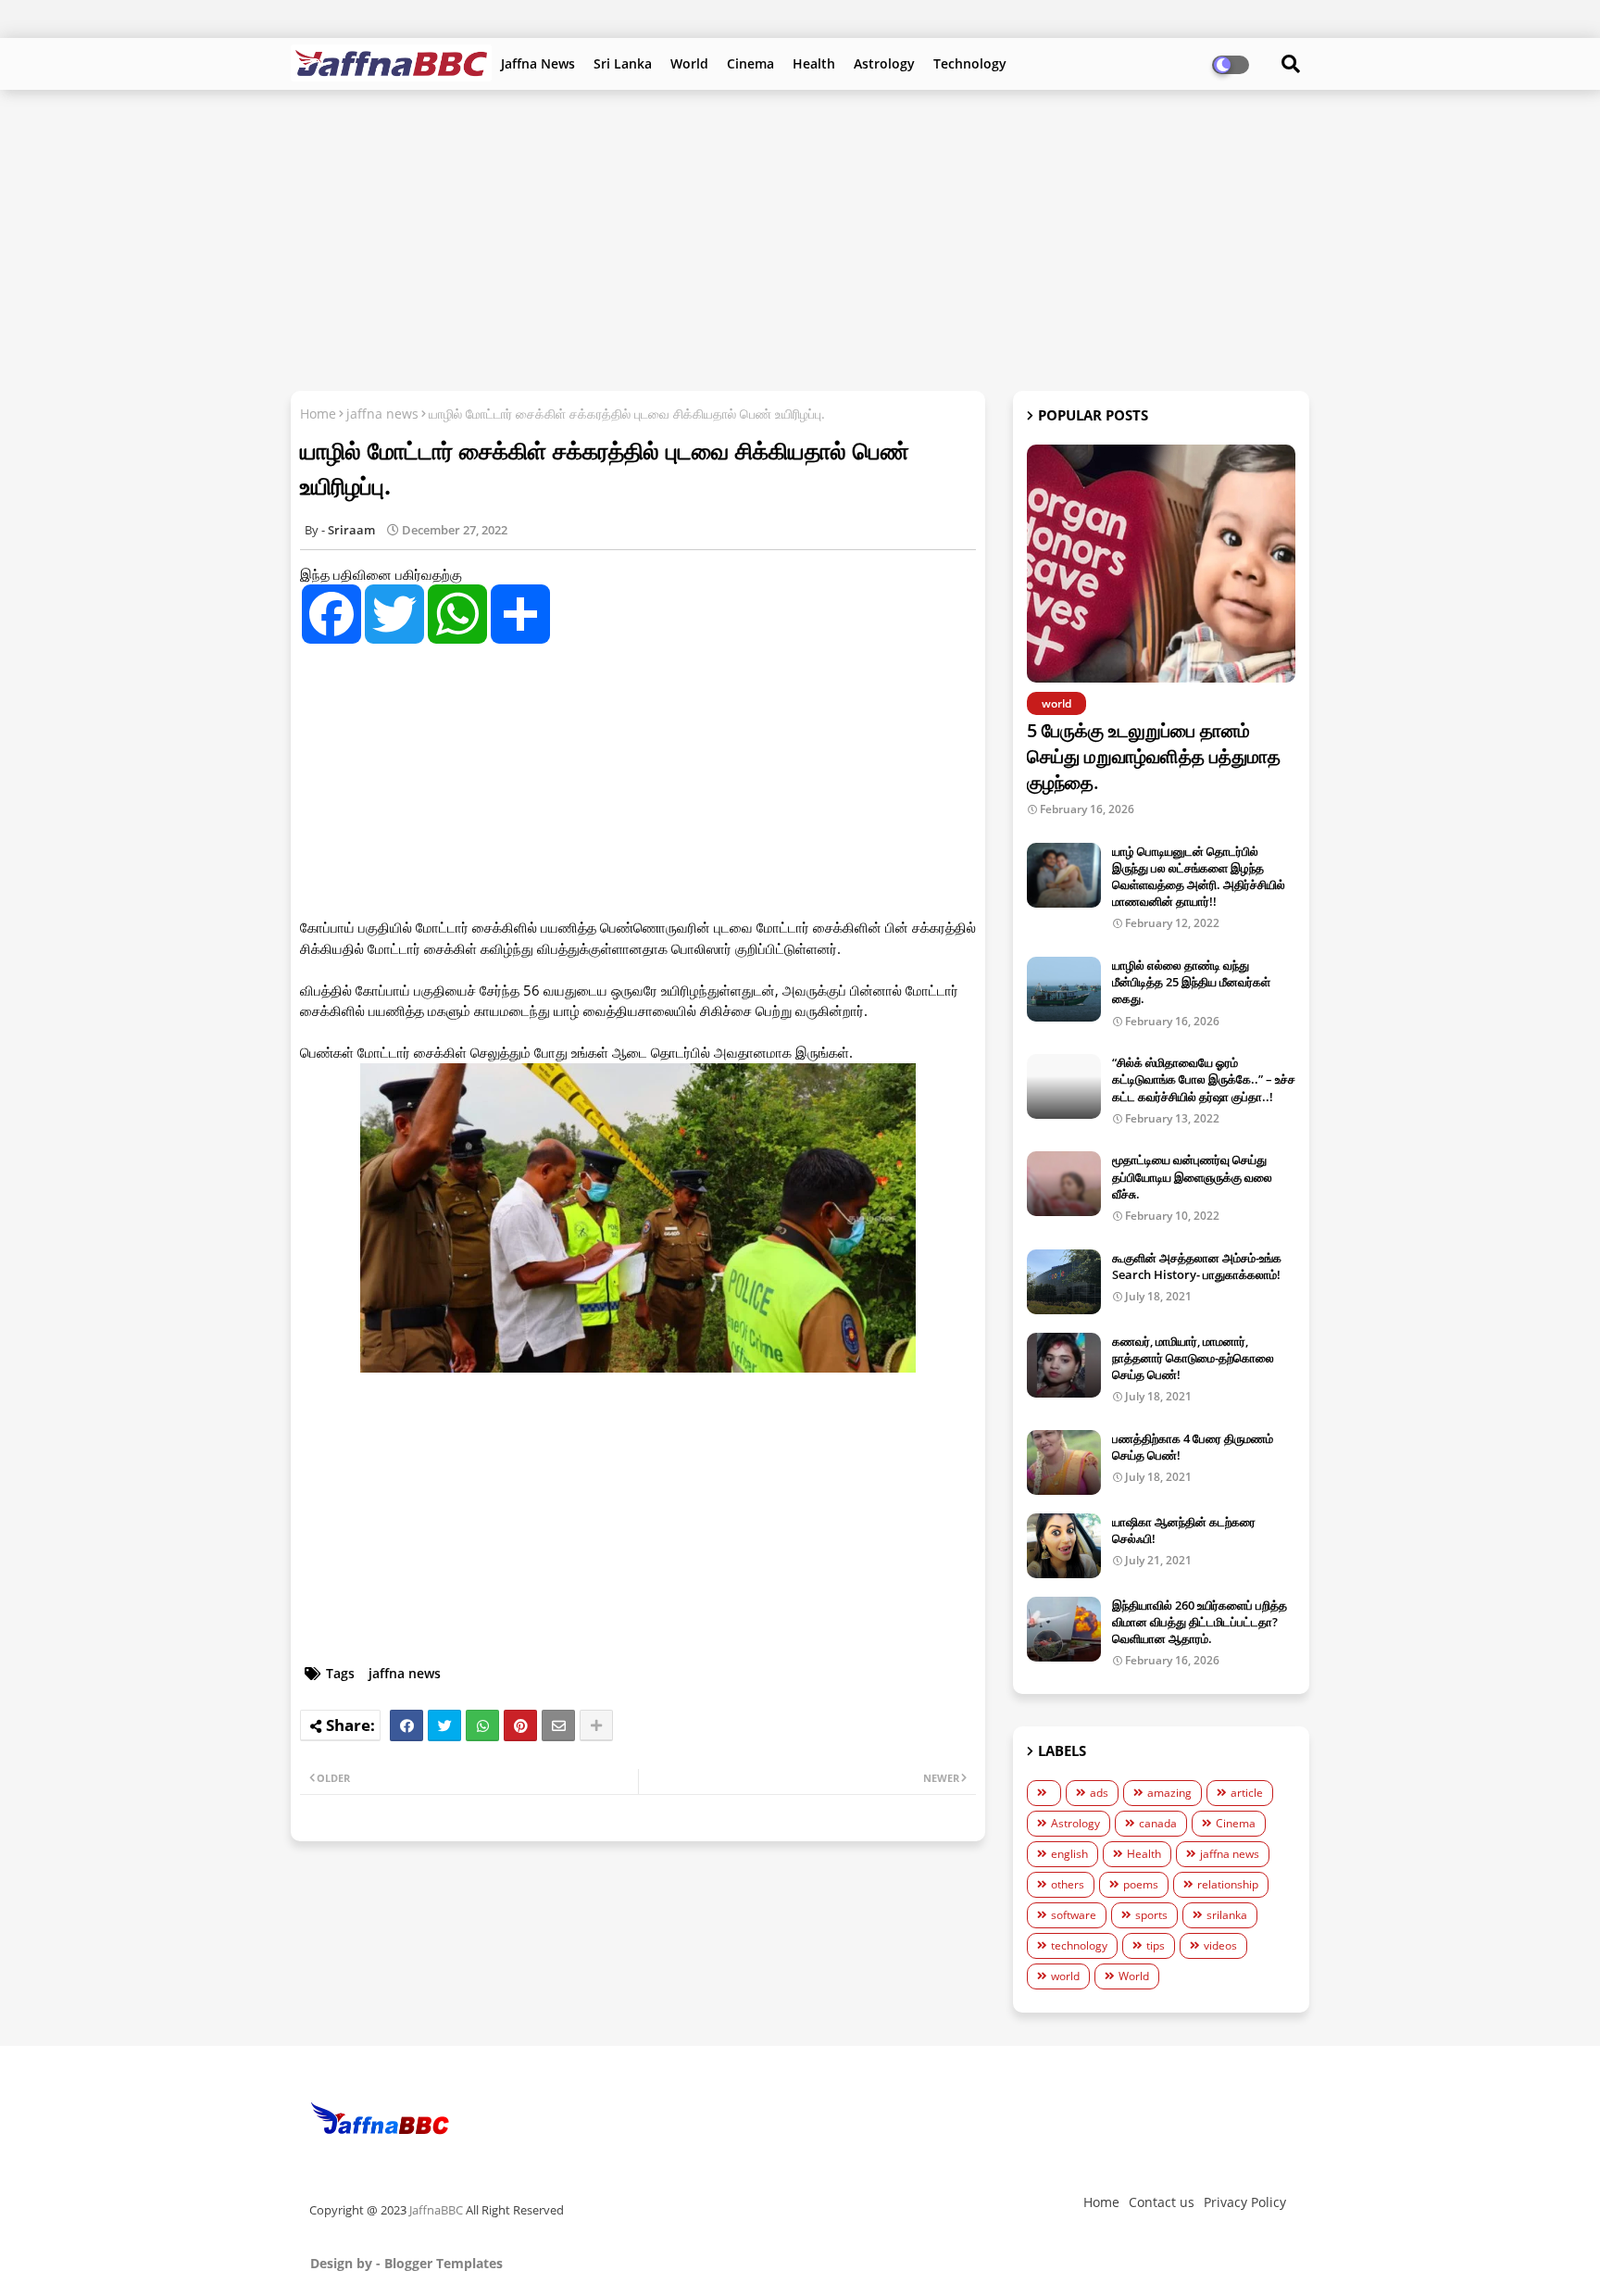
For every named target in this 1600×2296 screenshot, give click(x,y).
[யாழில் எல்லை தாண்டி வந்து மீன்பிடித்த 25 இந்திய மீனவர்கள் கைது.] (1064, 989)
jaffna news (382, 414)
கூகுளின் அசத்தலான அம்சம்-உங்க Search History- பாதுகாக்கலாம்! (1197, 1266)
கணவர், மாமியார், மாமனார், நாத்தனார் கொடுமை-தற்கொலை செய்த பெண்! (1193, 1358)
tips (1156, 1945)
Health (814, 63)
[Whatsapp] (482, 1725)
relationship (1228, 1884)
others (1068, 1884)
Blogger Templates (444, 2263)
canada (1158, 1823)
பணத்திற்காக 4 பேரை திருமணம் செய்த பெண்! (1193, 1447)
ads (1099, 1793)
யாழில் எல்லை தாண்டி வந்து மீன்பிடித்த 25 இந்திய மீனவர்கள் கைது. (1191, 982)
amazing (1169, 1793)
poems (1141, 1884)
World (689, 63)
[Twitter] (444, 1725)
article (1247, 1793)
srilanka (1227, 1915)
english (1069, 1854)
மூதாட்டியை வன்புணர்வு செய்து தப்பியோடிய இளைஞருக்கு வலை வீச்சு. (1192, 1176)
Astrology (884, 63)
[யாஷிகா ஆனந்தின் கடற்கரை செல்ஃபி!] (1064, 1546)
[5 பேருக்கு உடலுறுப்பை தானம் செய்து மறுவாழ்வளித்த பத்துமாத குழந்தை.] (1161, 564)
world (1065, 1976)
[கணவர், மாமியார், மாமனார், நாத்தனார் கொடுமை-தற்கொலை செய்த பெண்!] (1064, 1365)
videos (1220, 1945)
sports (1151, 1915)
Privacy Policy (1245, 2202)
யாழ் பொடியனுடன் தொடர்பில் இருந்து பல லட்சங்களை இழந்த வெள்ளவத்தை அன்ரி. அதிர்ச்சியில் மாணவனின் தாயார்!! (1199, 877)
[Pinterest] (520, 1725)
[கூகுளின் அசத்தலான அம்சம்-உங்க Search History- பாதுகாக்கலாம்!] (1064, 1282)
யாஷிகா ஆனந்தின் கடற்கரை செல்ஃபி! (1184, 1530)
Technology (970, 63)
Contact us (1162, 2202)
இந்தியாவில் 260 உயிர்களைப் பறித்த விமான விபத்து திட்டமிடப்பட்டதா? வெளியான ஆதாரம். (1200, 1622)
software (1074, 1915)
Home (318, 414)
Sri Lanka (623, 63)
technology (1079, 1945)
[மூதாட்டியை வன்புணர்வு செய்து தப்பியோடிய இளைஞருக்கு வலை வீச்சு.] (1064, 1184)
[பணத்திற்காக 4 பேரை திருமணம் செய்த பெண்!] (1064, 1462)
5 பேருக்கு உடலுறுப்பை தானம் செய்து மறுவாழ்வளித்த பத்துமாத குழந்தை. (1154, 756)
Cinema (750, 63)
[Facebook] (406, 1725)
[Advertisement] (800, 238)
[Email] (558, 1725)
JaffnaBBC (436, 2210)
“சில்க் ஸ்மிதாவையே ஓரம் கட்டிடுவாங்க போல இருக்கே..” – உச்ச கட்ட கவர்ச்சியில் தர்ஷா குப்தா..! (1204, 1079)
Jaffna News (538, 63)
